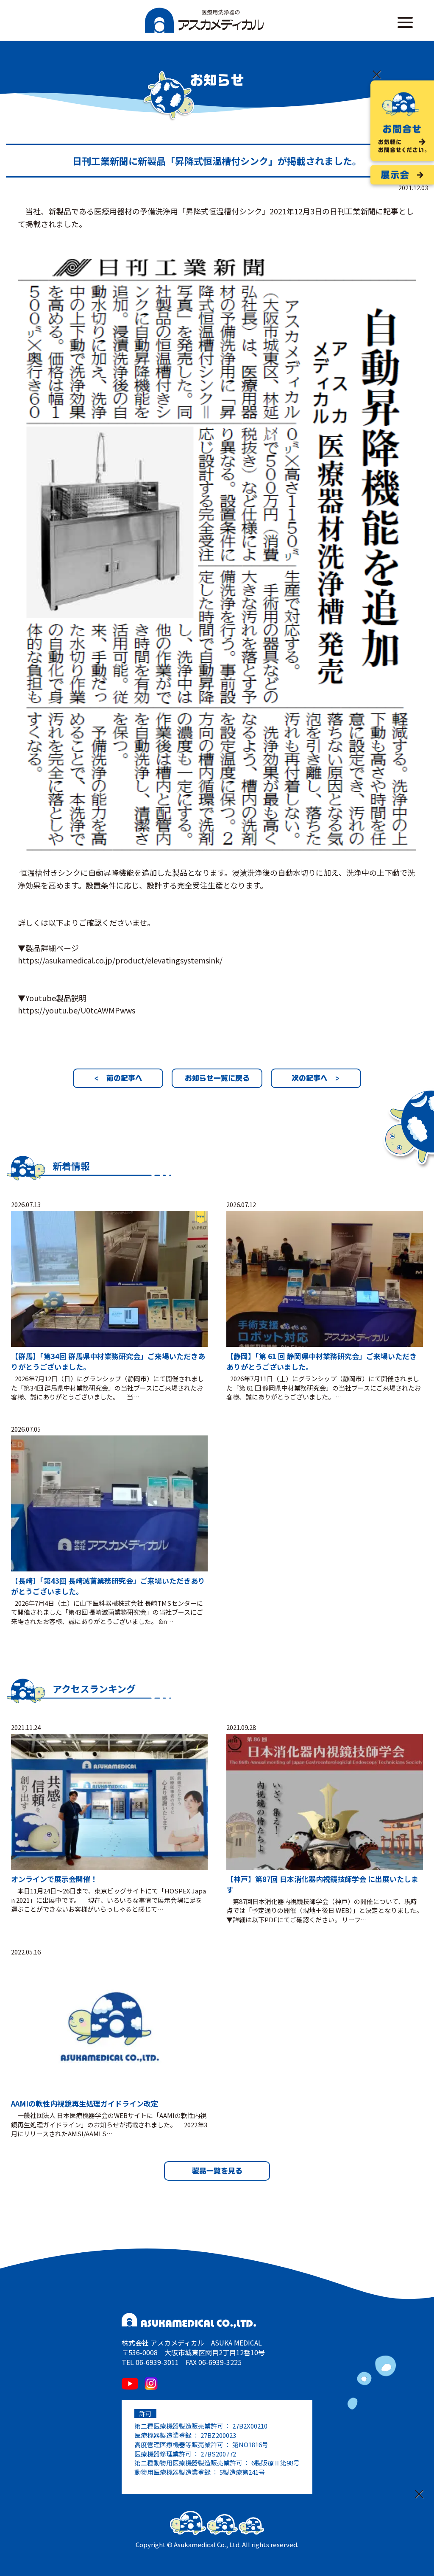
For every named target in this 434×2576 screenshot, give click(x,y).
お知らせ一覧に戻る (217, 1078)
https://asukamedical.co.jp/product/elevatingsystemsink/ (120, 960)
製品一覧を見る (217, 2171)
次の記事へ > (316, 1078)
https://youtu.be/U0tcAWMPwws (77, 1010)
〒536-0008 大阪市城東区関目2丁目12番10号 (193, 2352)
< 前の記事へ (118, 1078)
